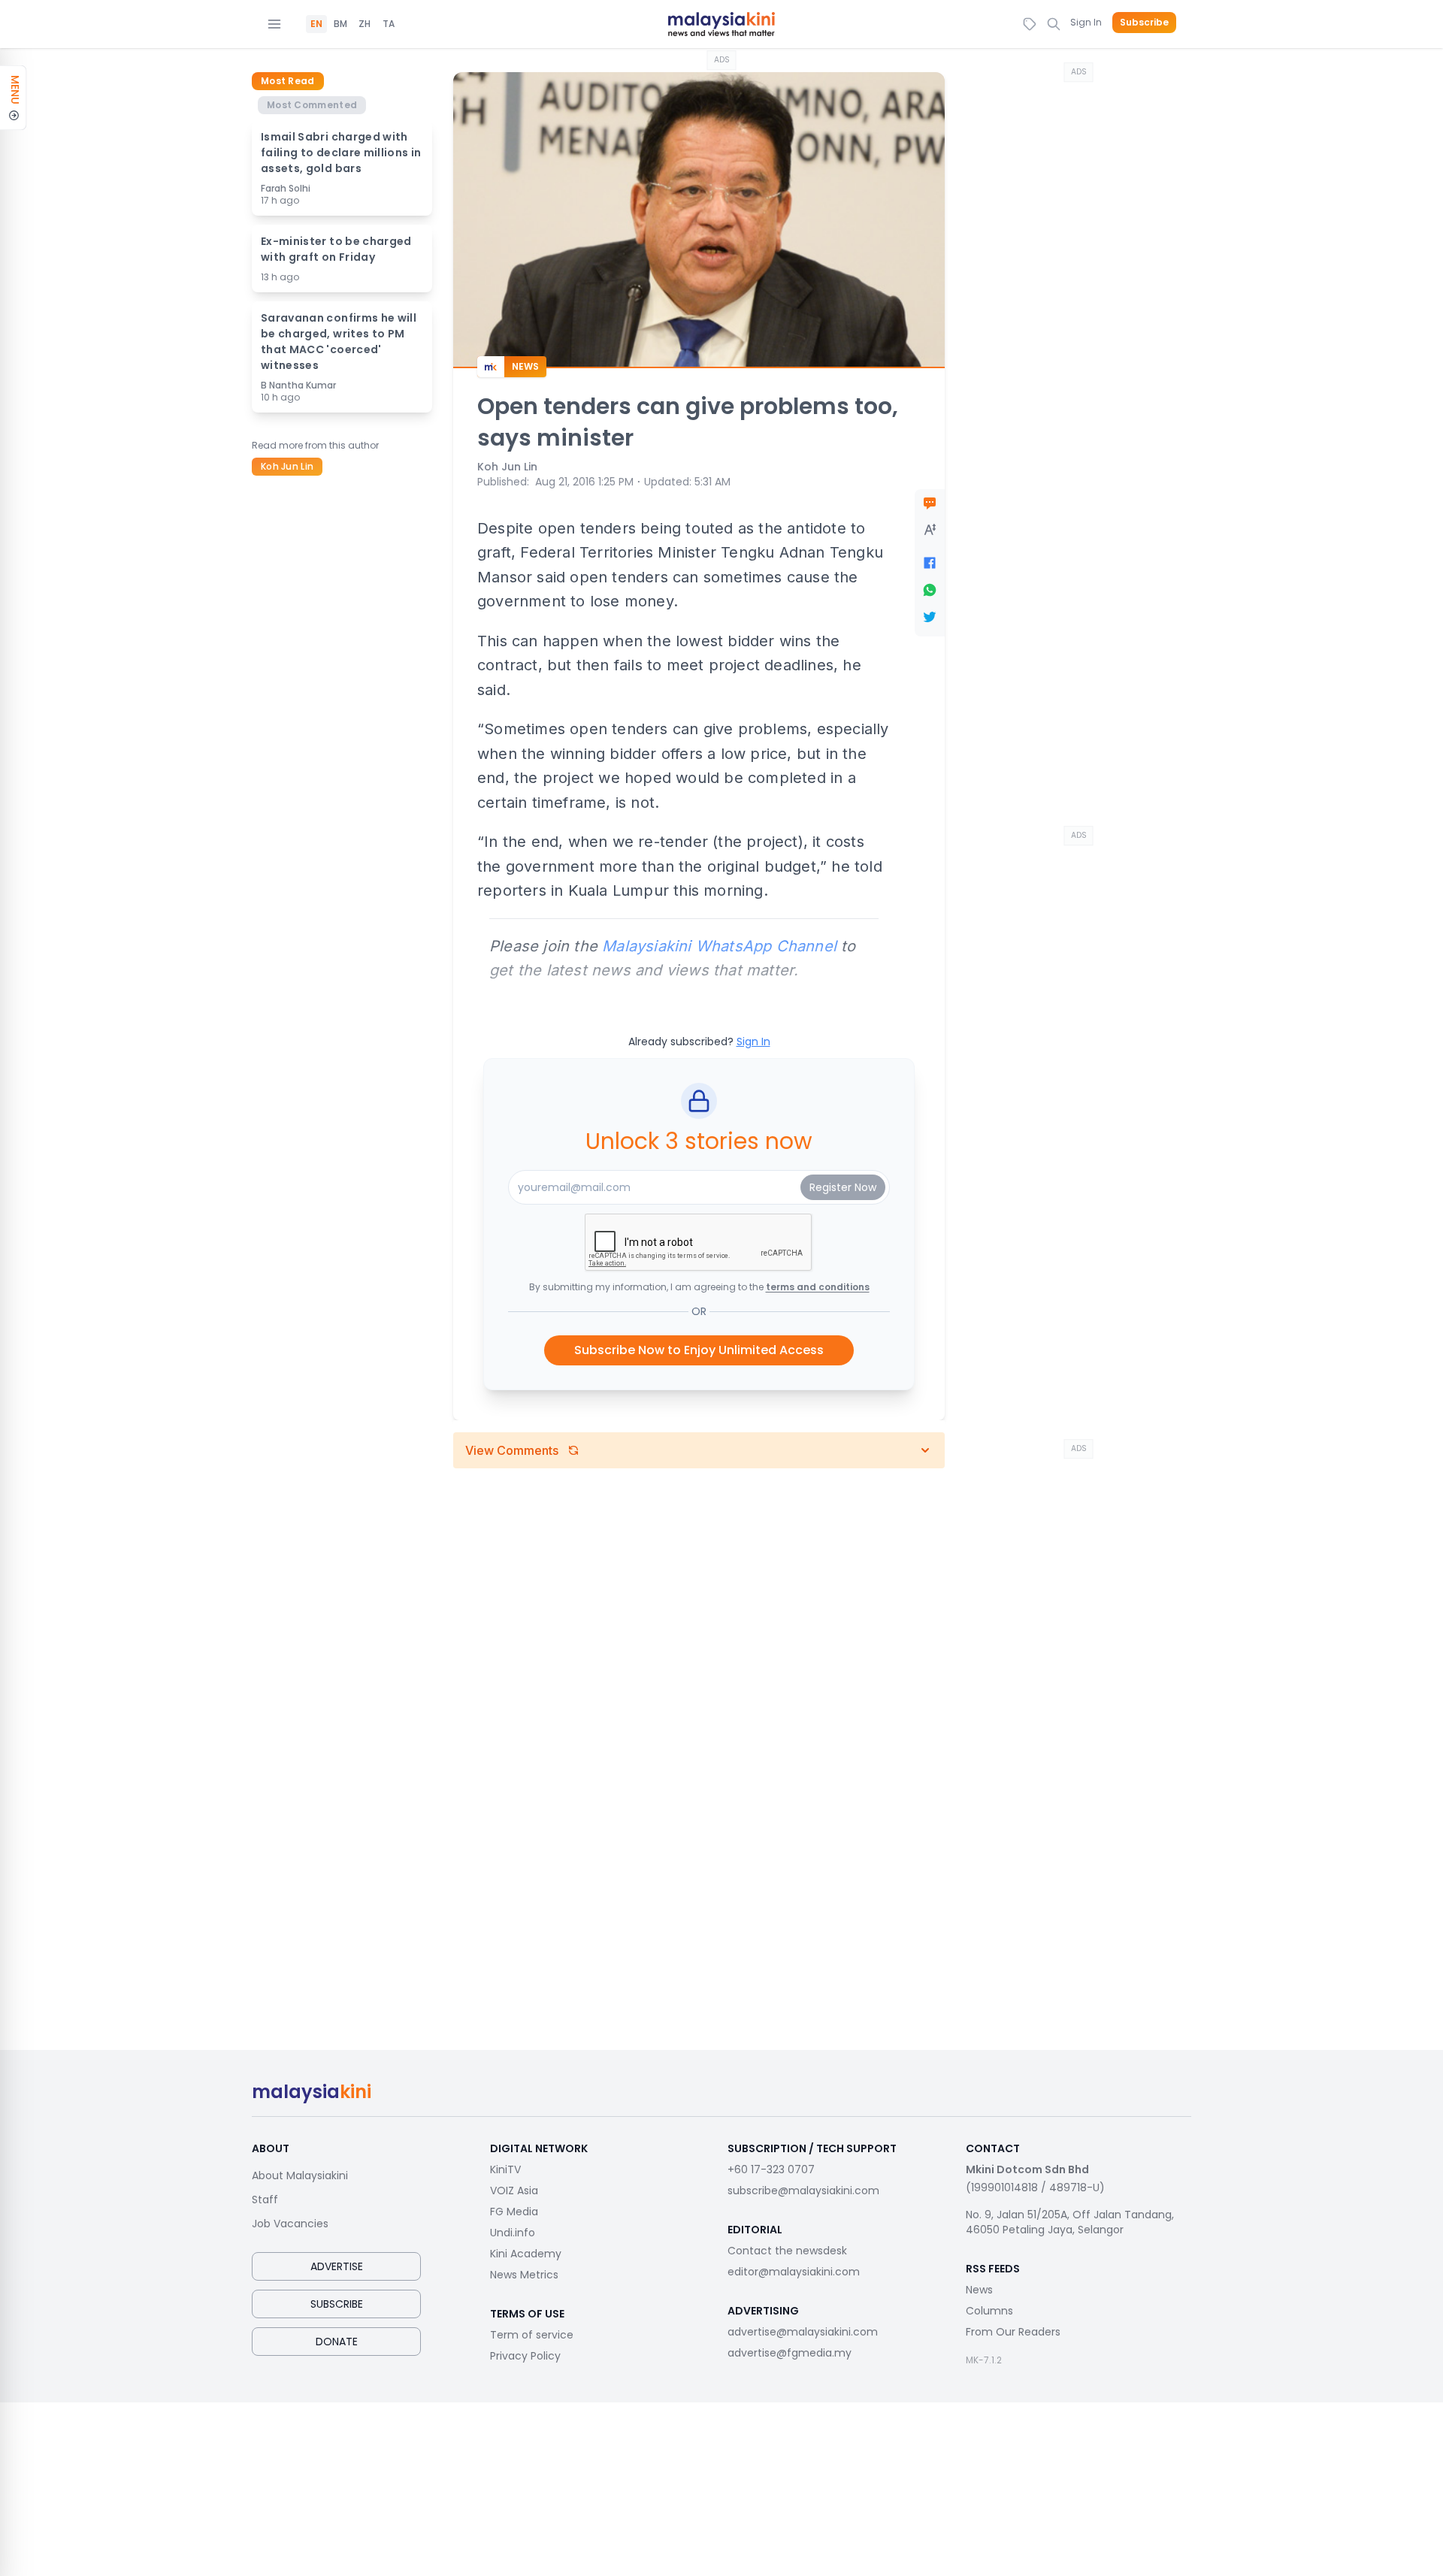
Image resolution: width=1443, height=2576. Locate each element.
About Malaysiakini (300, 2175)
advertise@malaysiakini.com (803, 2332)
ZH (365, 24)
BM (340, 24)
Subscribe (1144, 23)
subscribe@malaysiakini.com (803, 2191)
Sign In (1086, 22)
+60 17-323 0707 (771, 2169)
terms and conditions (818, 1287)
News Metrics (524, 2275)
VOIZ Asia (514, 2191)
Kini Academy (526, 2254)
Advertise (337, 2266)
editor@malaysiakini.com (794, 2272)
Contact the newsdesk (787, 2251)
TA (389, 24)
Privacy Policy (525, 2356)
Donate (337, 2342)
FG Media (514, 2212)
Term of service (532, 2335)
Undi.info (513, 2233)
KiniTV (505, 2169)
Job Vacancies (290, 2224)
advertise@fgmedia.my (790, 2353)
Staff (265, 2200)
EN (316, 24)
